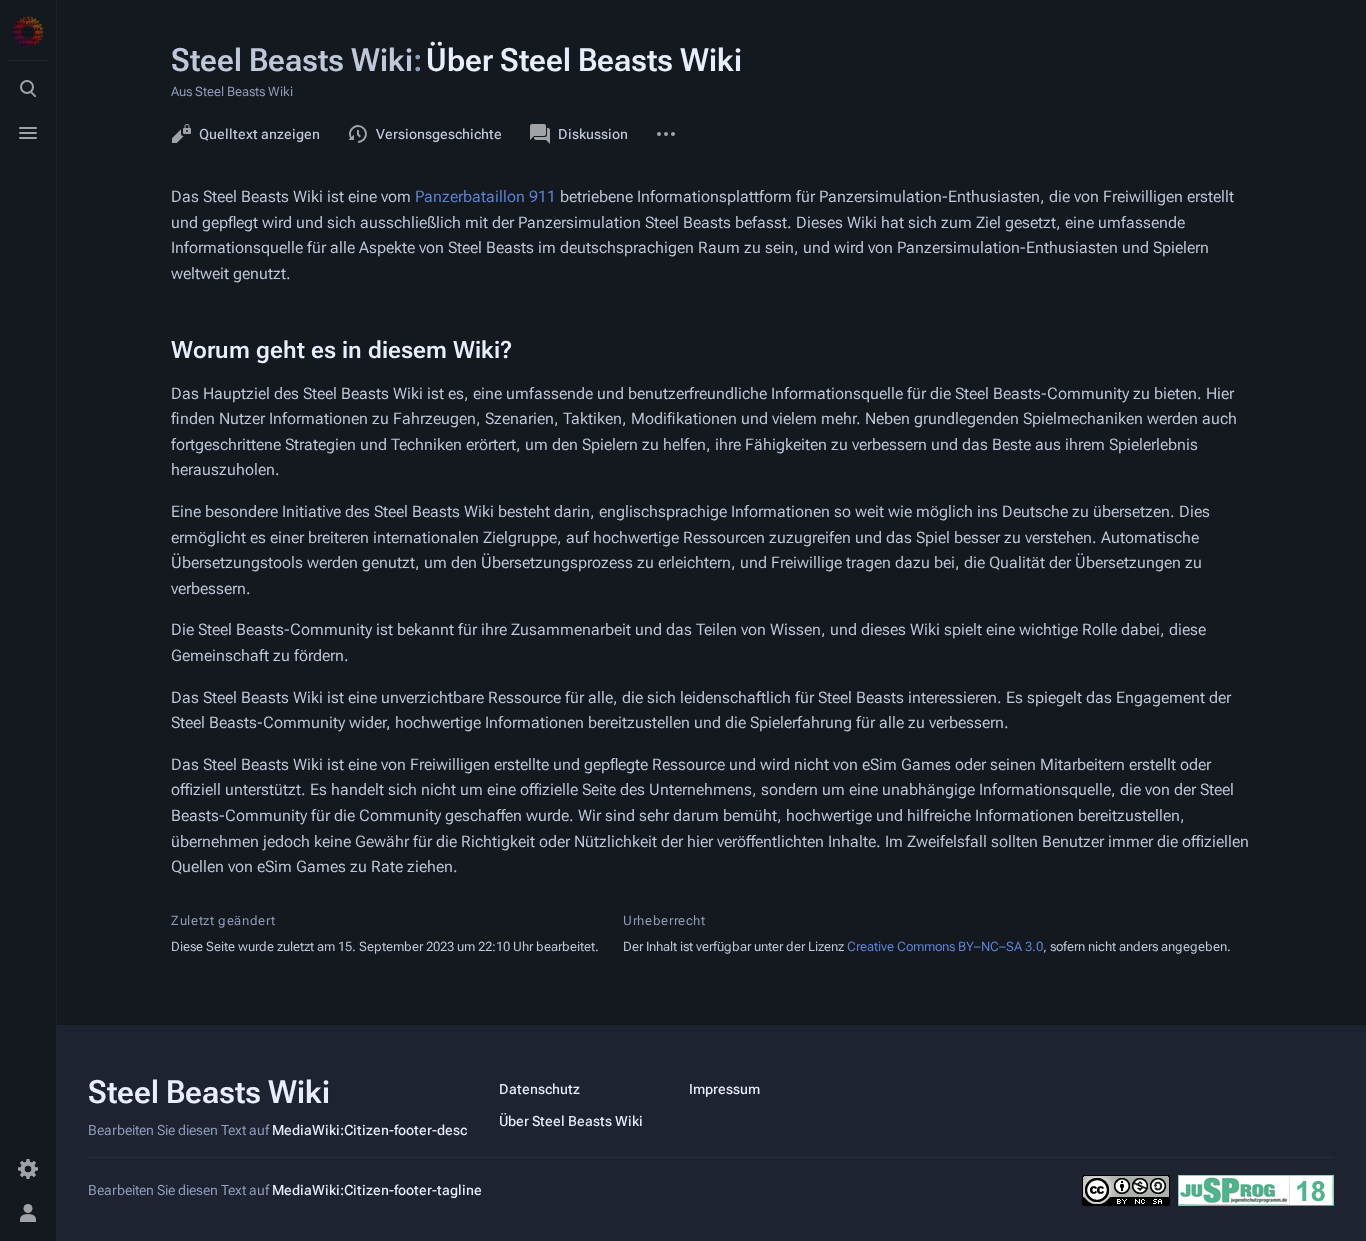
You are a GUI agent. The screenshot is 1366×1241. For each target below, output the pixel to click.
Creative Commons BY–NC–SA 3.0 (945, 946)
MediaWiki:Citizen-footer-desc (369, 1130)
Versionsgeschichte (439, 134)
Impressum (724, 1089)
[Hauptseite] (28, 32)
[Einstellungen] (28, 1169)
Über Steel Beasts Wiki (571, 1121)
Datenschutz (539, 1089)
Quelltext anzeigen (259, 134)
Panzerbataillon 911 (485, 196)
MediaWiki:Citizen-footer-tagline (377, 1190)
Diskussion (593, 134)
